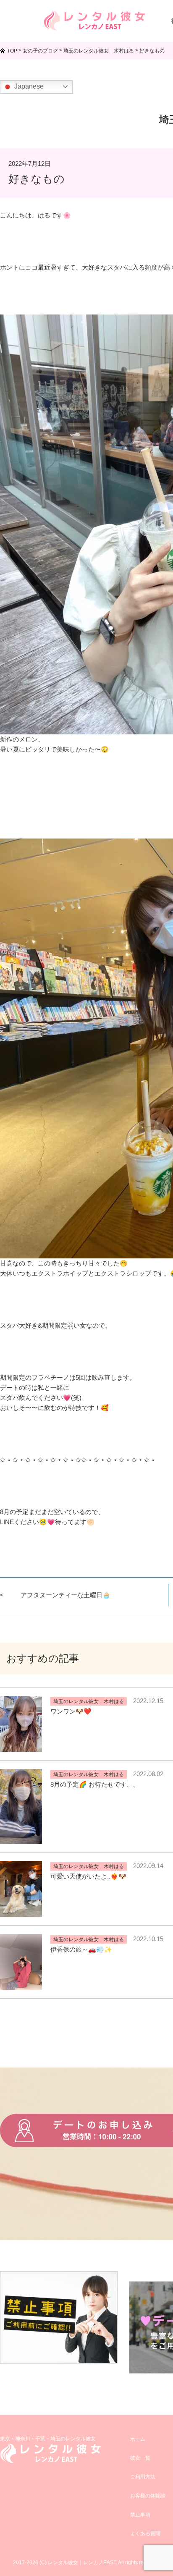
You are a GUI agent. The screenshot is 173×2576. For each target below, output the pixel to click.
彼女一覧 (140, 2458)
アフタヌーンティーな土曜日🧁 (66, 1595)
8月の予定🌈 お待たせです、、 (95, 1784)
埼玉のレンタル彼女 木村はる (89, 1701)
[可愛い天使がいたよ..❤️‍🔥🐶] (21, 1912)
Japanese (28, 86)
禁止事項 (140, 2515)
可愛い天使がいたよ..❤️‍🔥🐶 (88, 1876)
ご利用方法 (143, 2477)
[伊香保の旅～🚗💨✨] (21, 1985)
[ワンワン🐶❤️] (21, 1747)
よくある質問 (145, 2534)
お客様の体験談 (148, 2496)
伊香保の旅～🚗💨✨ (81, 1949)
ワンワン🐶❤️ (71, 1711)
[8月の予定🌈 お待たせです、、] (21, 1838)
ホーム (138, 2439)
